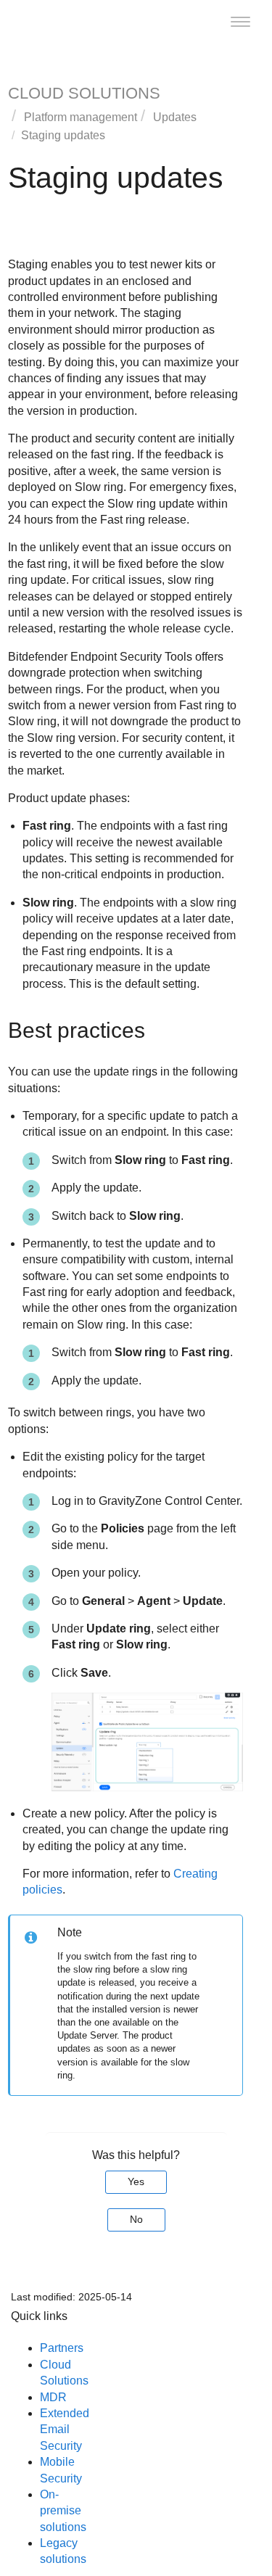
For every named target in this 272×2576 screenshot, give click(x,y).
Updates (175, 117)
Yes (136, 2181)
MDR (53, 2397)
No (136, 2219)
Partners (62, 2348)
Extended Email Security (65, 2430)
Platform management (81, 117)
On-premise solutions (63, 2511)
